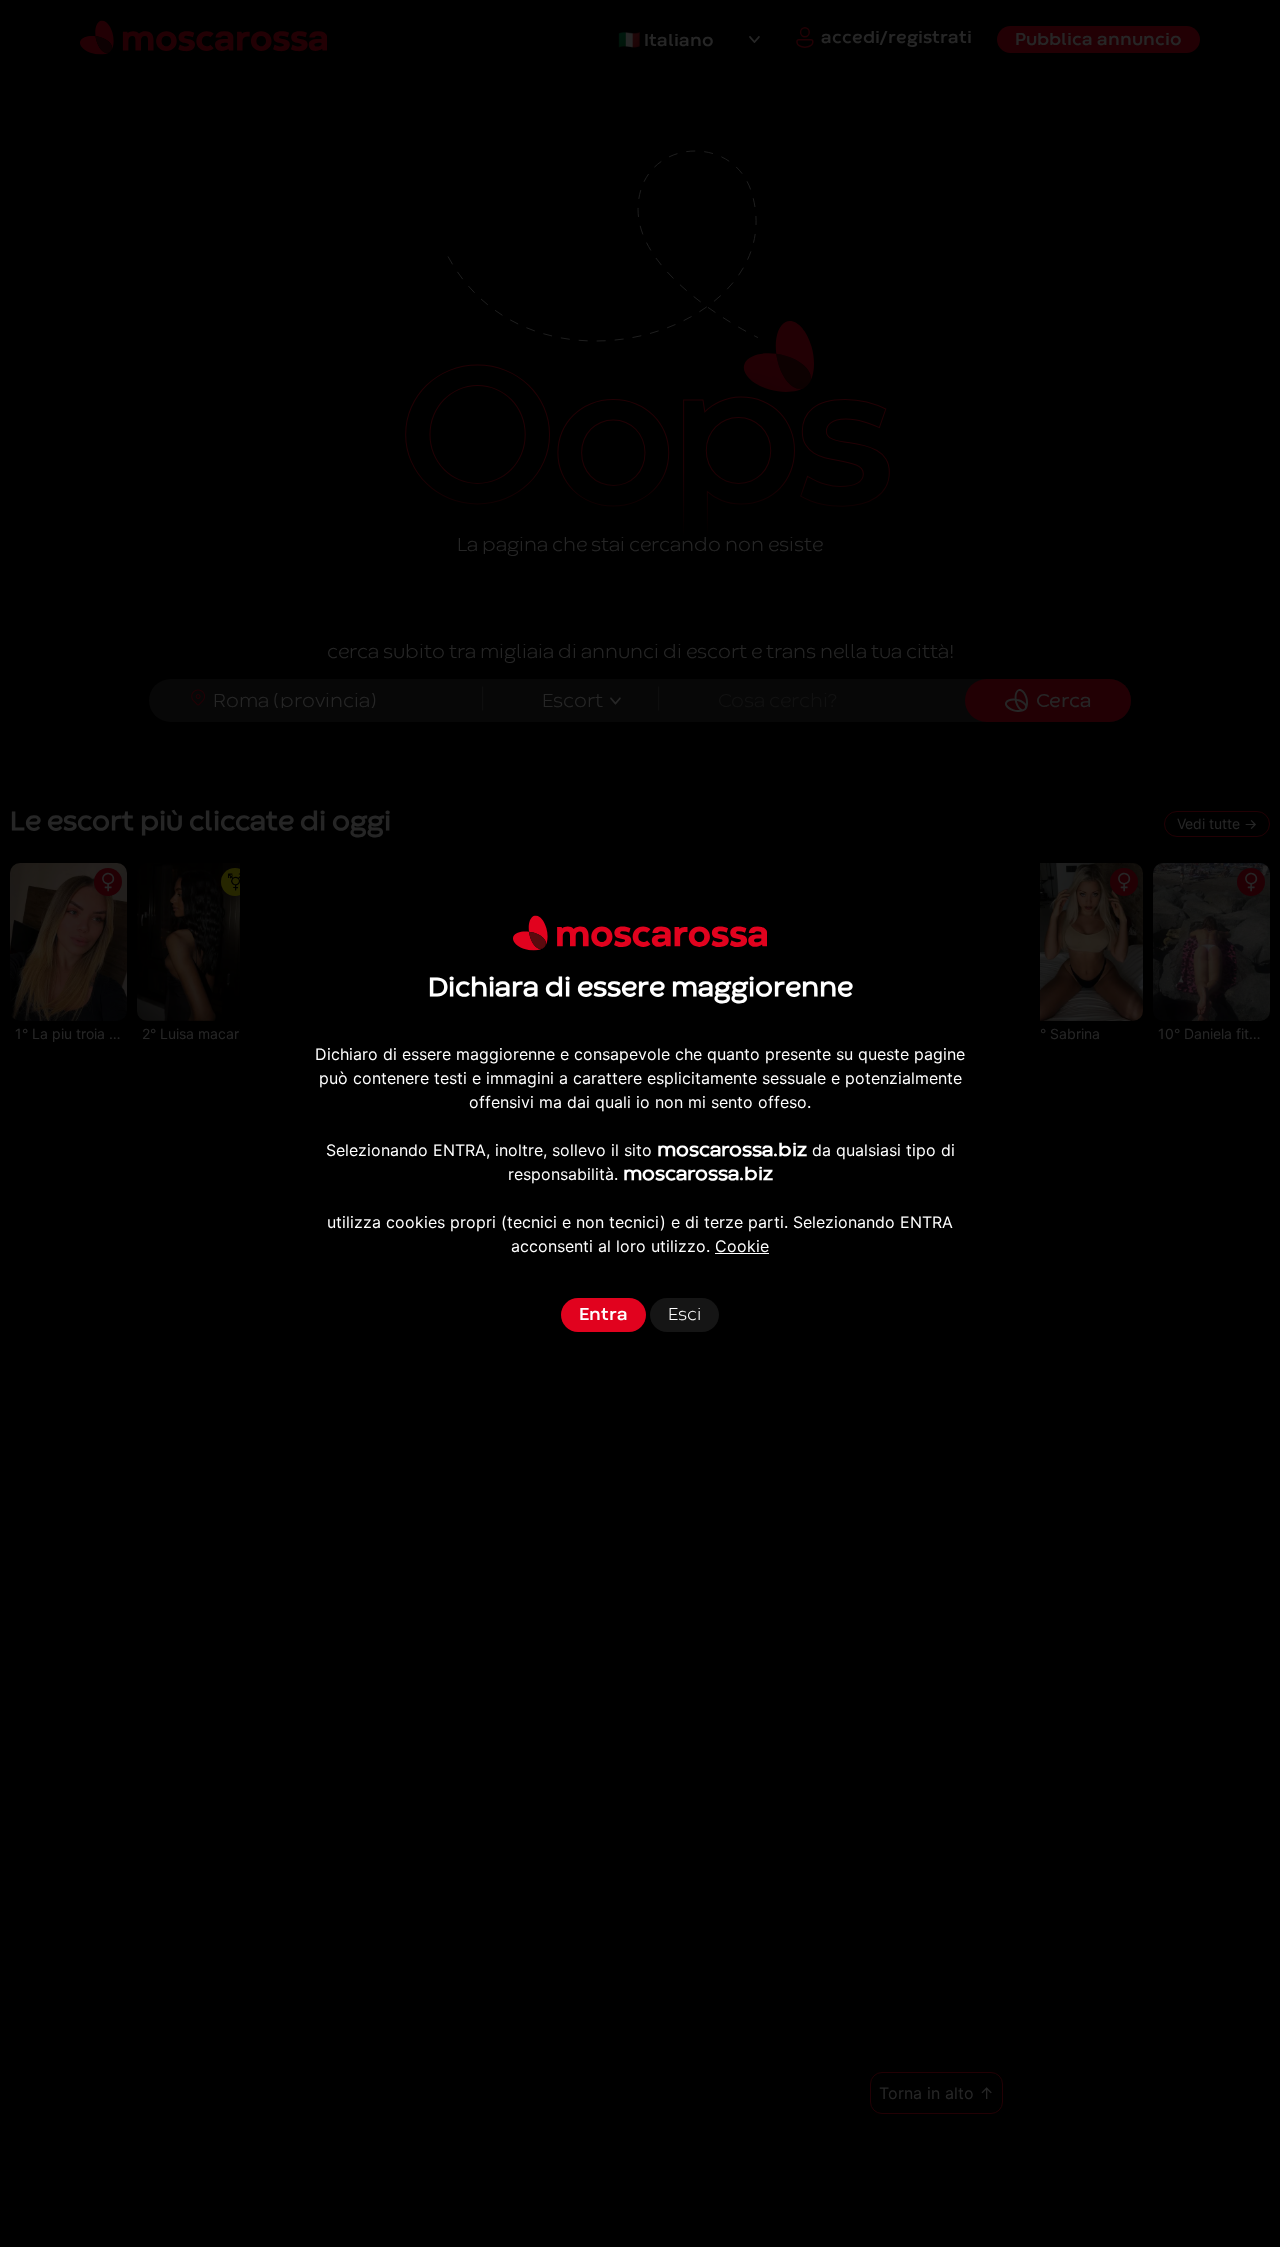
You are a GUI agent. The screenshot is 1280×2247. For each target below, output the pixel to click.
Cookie (742, 1246)
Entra (603, 1314)
